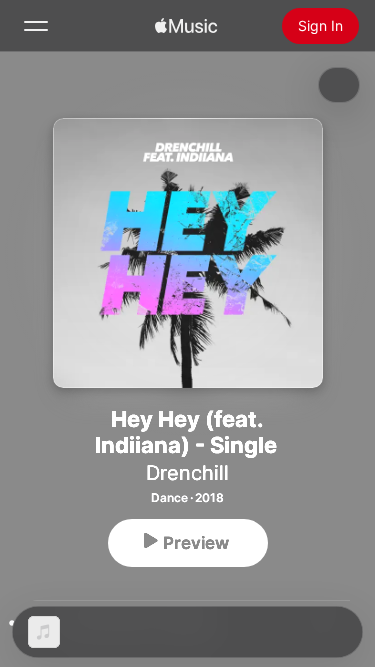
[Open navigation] (36, 26)
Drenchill (187, 473)
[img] (186, 26)
